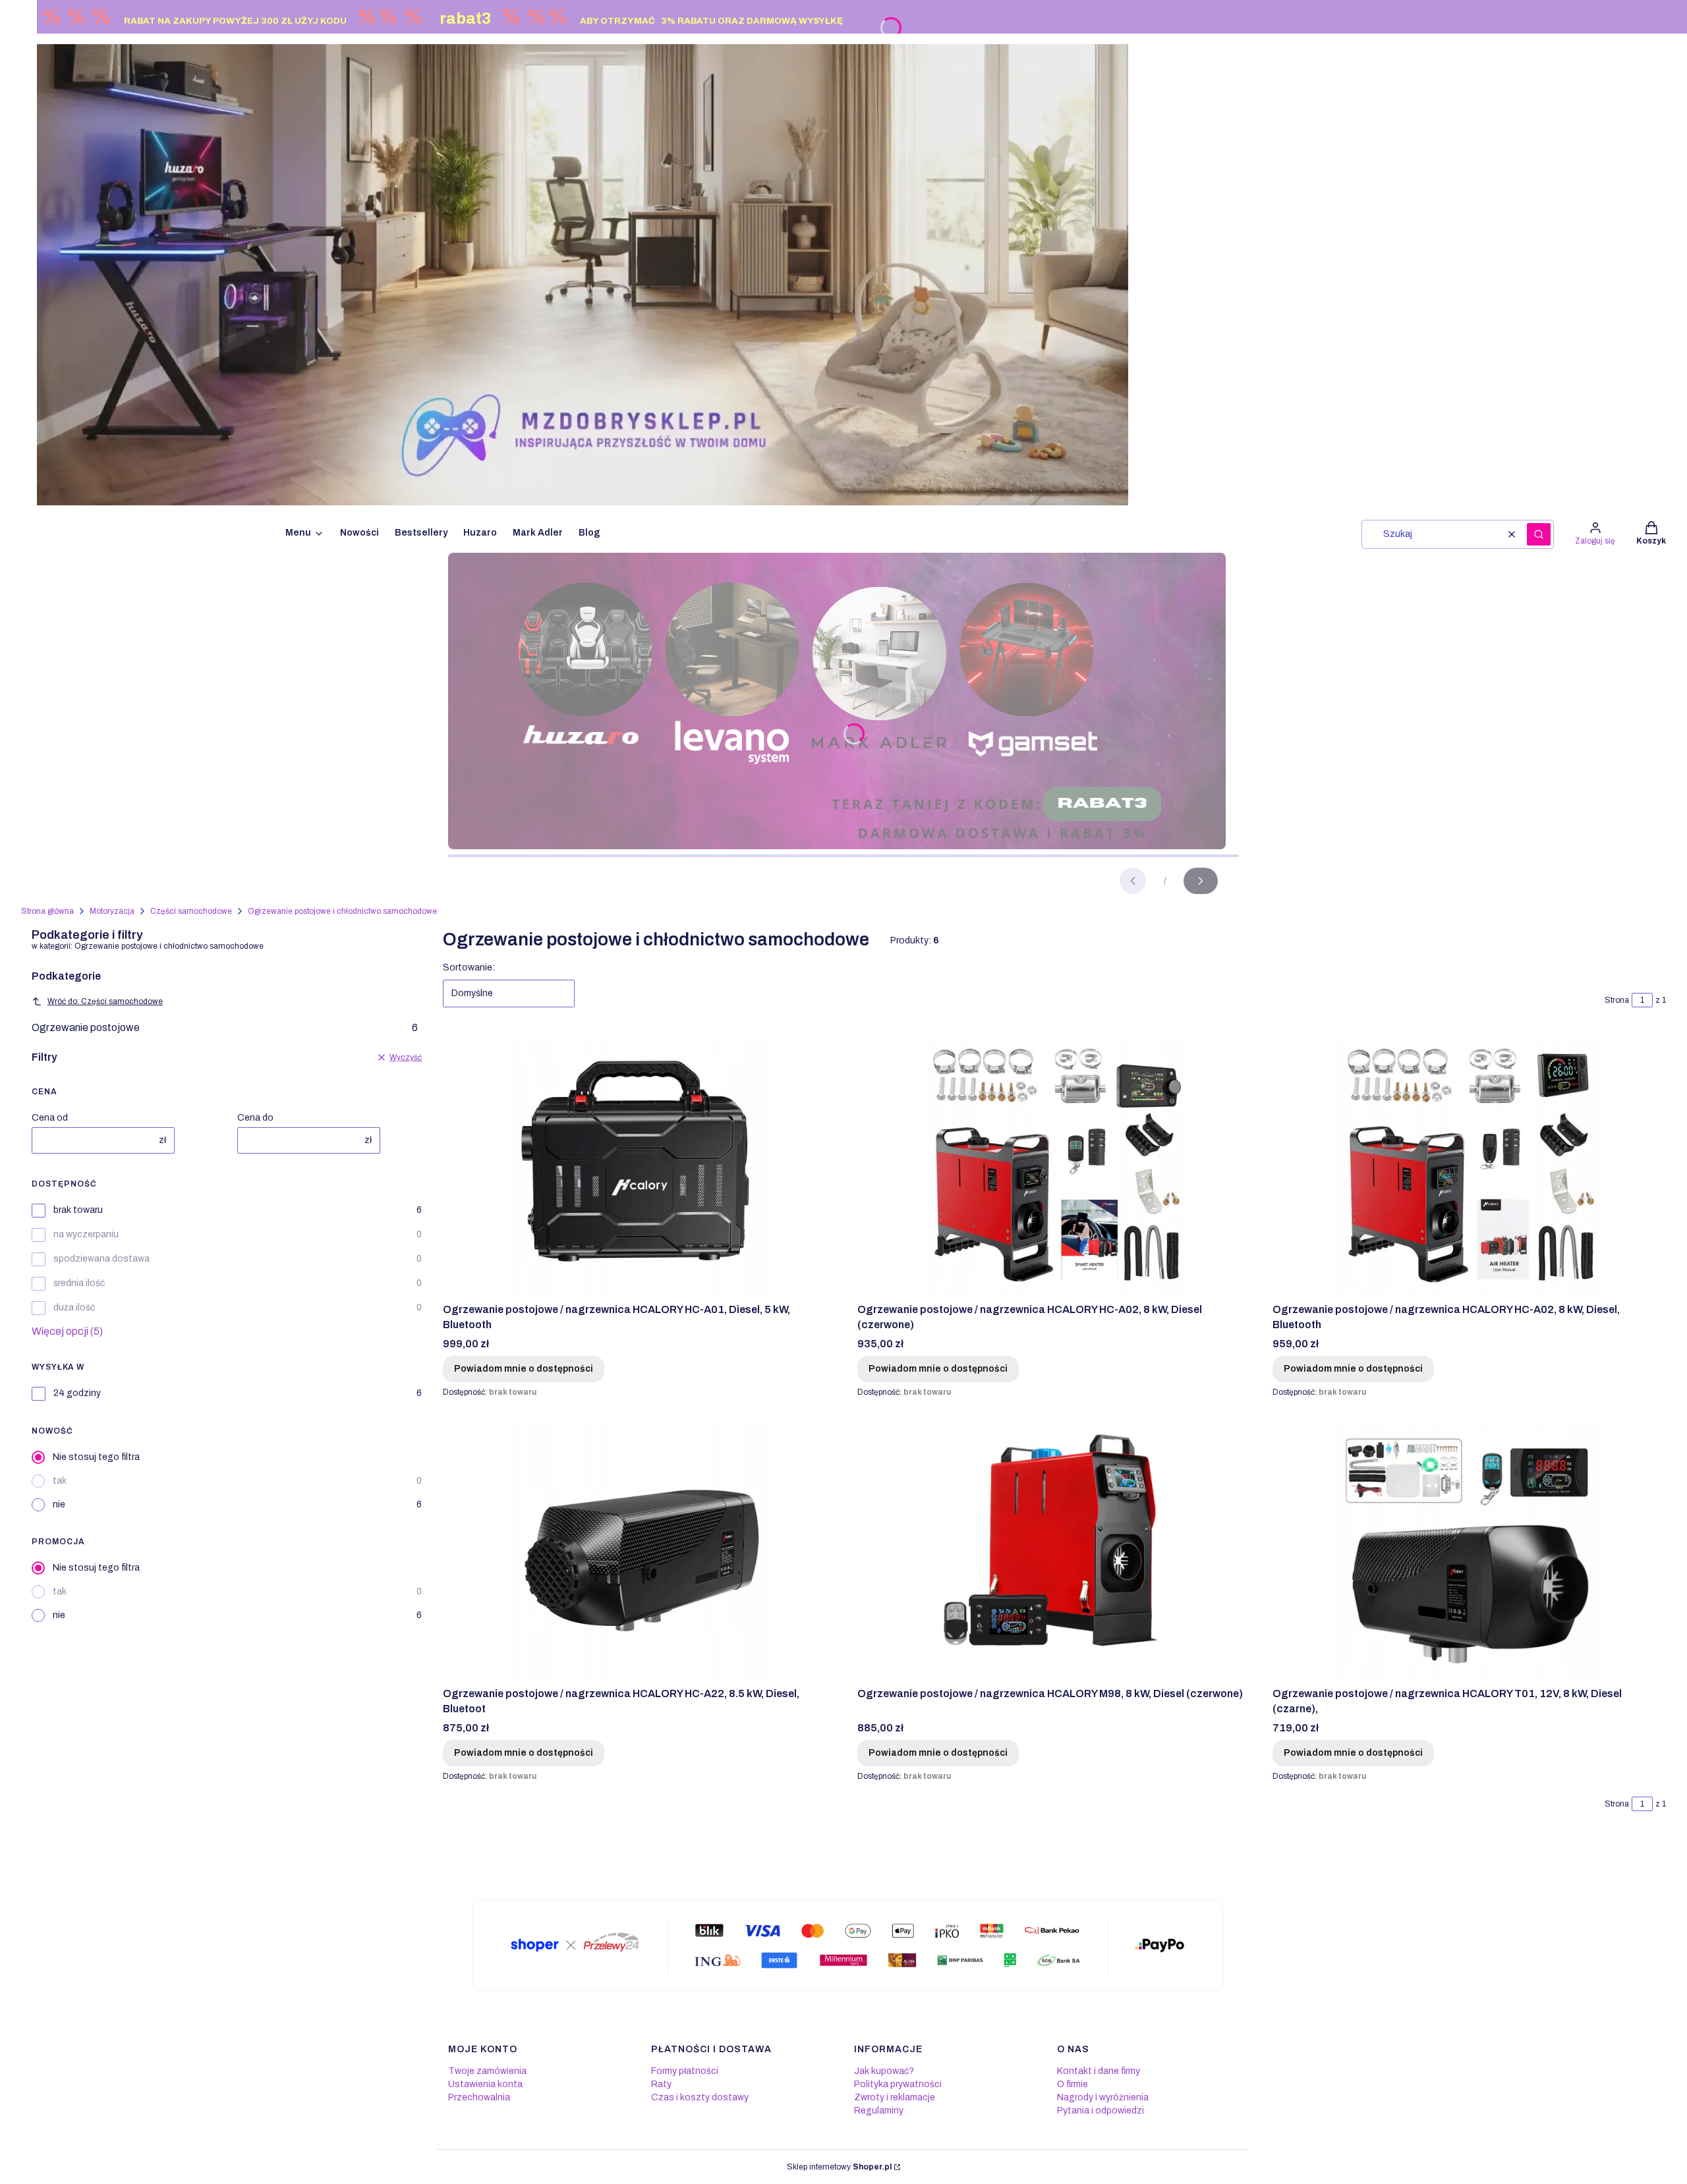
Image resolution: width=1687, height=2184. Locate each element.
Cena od (50, 1118)
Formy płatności (685, 2071)
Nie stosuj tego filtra (96, 1457)
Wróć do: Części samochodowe (105, 1001)
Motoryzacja (112, 911)
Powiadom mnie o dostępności (524, 1369)
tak (60, 1481)
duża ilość (74, 1307)
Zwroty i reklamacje (895, 2097)
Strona (1617, 1000)
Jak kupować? (884, 2071)
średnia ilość (79, 1283)
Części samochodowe (191, 911)
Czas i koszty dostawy (700, 2097)
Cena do (255, 1118)
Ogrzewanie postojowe (225, 1027)
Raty (661, 2084)
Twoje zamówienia (487, 2071)
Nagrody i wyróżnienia (1103, 2097)
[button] (1539, 534)
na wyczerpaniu (86, 1234)
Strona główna (47, 911)
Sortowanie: (469, 967)
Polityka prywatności (898, 2084)
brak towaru (78, 1210)
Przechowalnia (479, 2097)
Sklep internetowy (839, 2167)
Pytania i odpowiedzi (1101, 2111)
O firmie (1072, 2084)
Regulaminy (879, 2111)
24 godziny (77, 1393)
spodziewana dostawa (101, 1259)
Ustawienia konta (485, 2084)
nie (59, 1504)
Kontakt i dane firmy (1099, 2071)
